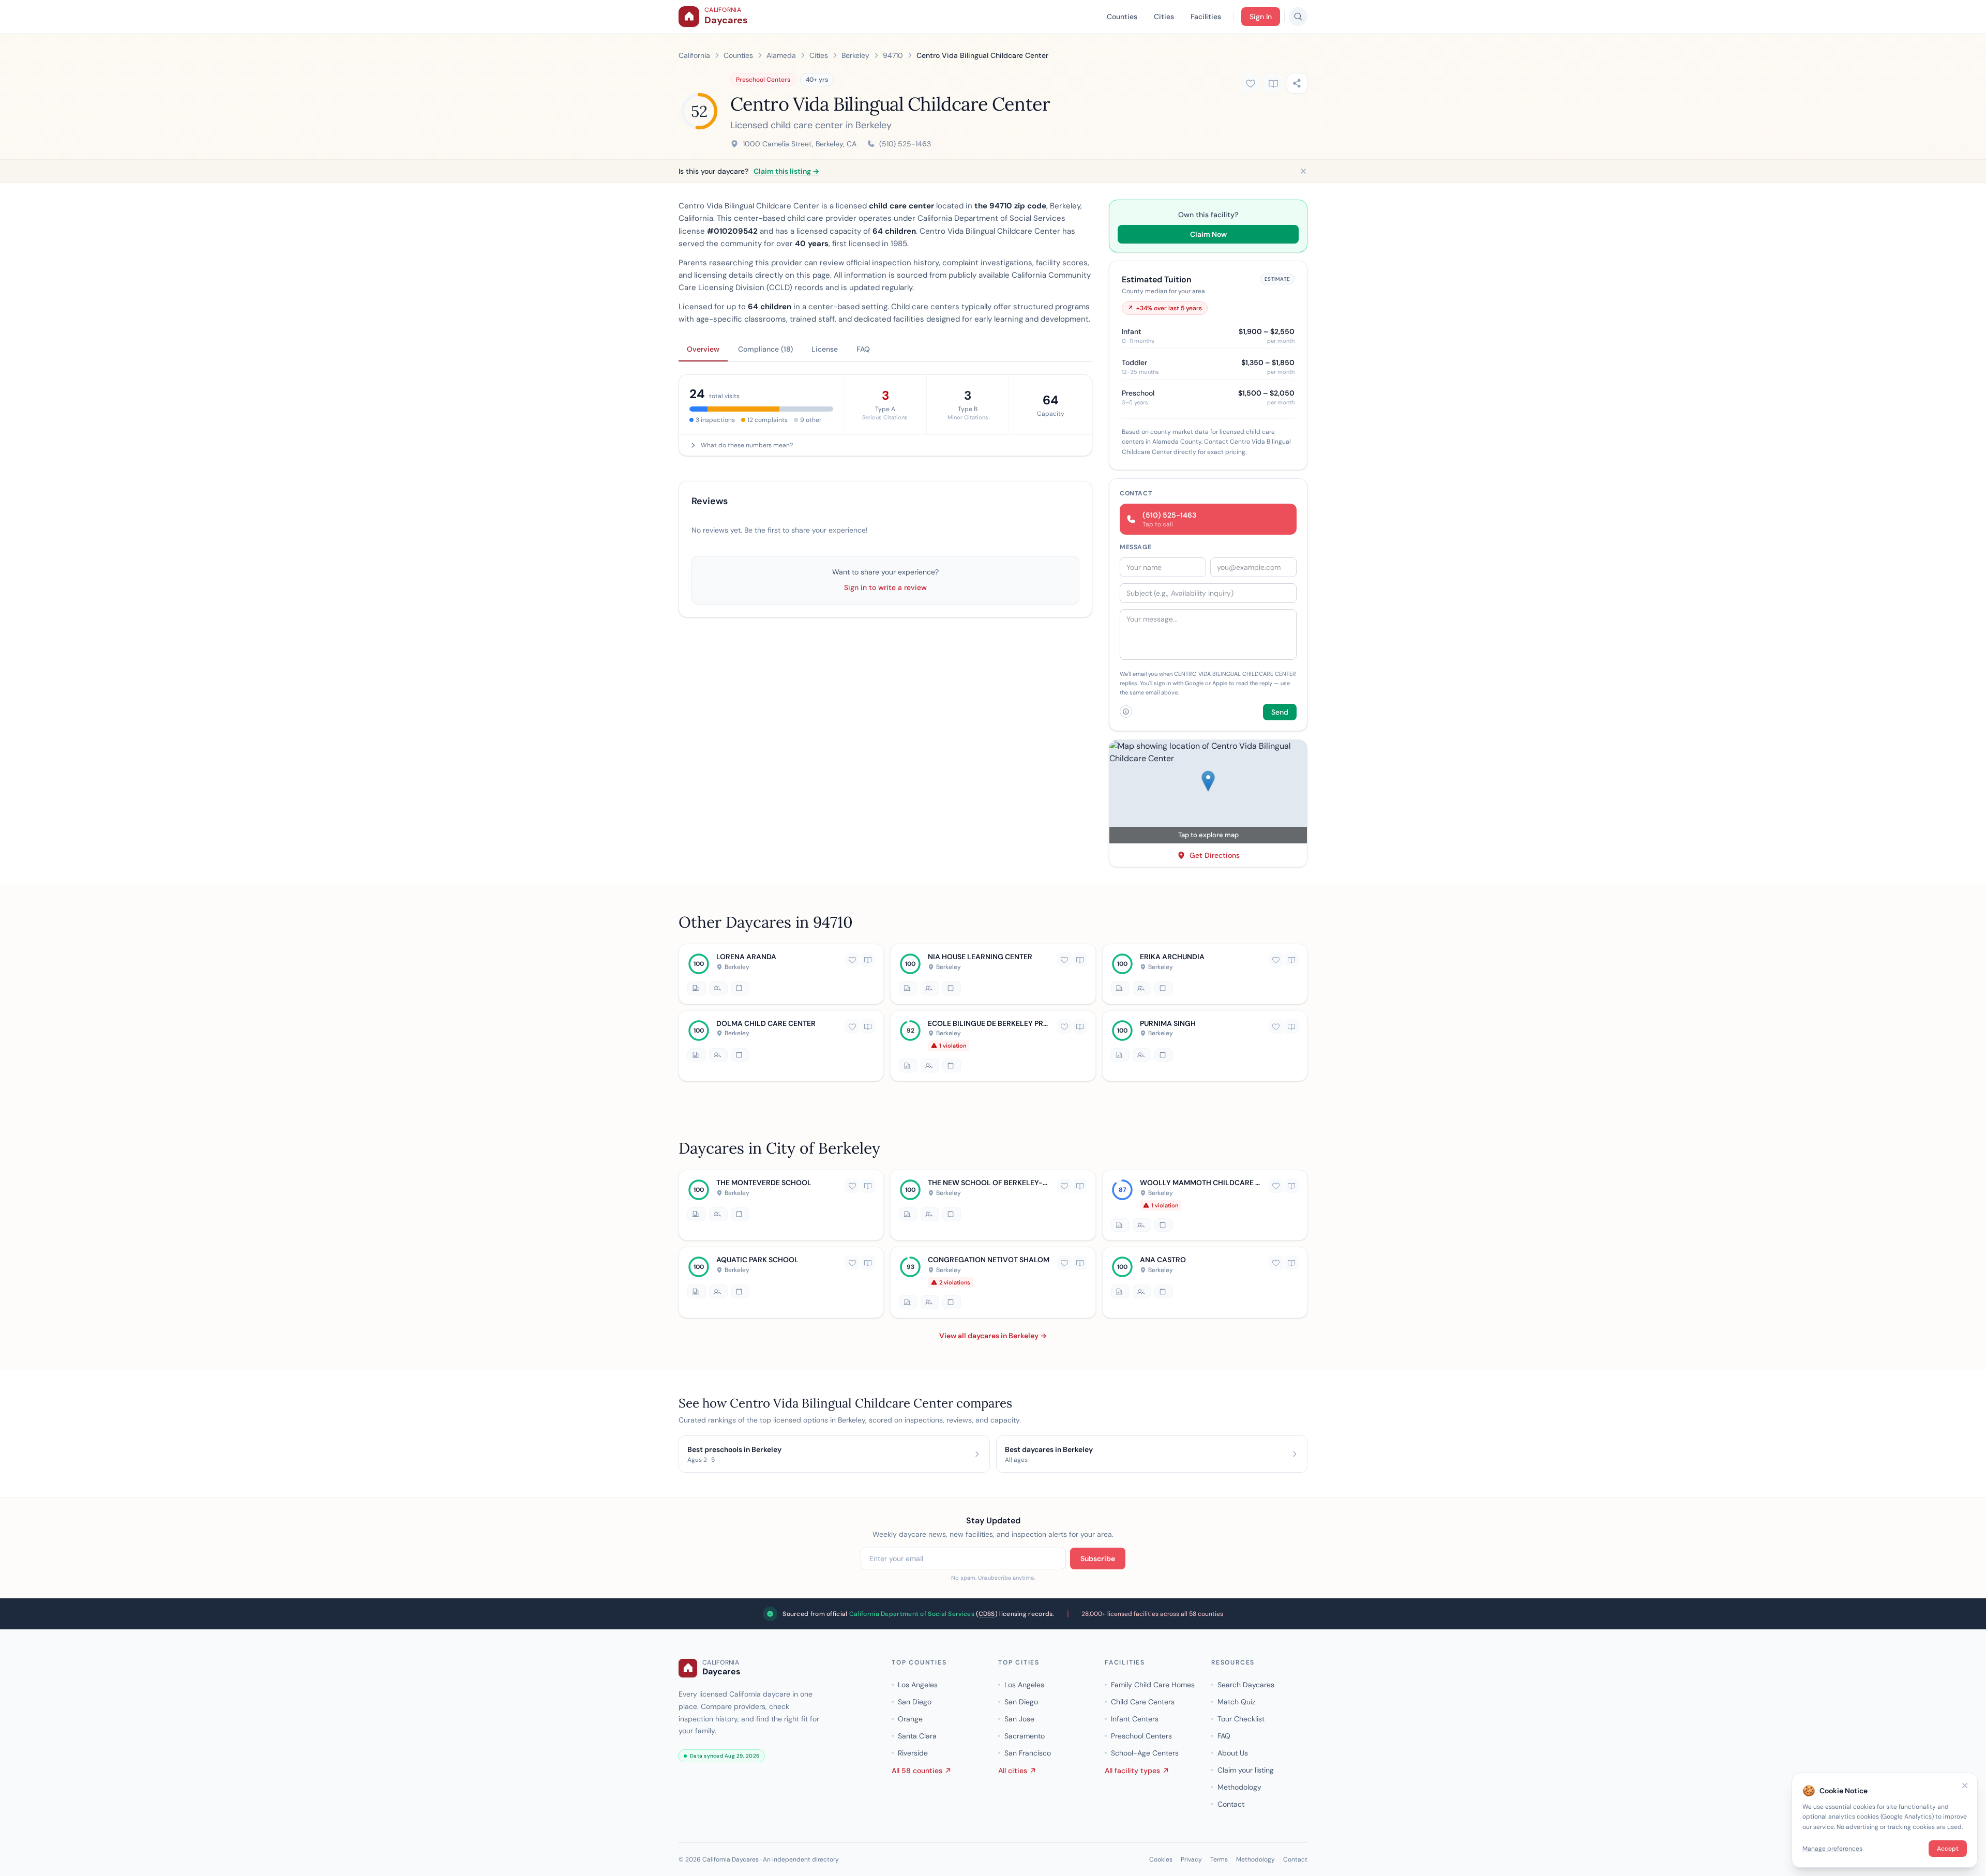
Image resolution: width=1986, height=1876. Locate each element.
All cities (1013, 1771)
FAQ (1224, 1736)
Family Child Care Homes (1153, 1685)
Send (1280, 712)
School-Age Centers (1145, 1753)
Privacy (1191, 1859)
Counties (1122, 17)
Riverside (913, 1753)
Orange (910, 1719)
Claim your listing (1246, 1770)
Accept (1948, 1849)
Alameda (781, 55)
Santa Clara (917, 1736)
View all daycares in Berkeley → (993, 1336)
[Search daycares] (1298, 17)
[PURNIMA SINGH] (1205, 1045)
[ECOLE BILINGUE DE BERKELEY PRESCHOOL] (993, 1045)
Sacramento (1025, 1736)
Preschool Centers (763, 80)
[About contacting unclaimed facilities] (1126, 712)
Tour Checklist (1241, 1719)
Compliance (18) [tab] (765, 349)
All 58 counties (917, 1771)
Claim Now (1208, 234)
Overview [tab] (703, 349)
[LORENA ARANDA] (781, 974)
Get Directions (1215, 855)
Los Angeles (918, 1685)
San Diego (915, 1702)
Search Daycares (1246, 1685)
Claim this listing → (786, 171)
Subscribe (1098, 1559)
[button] (1208, 792)
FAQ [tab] (863, 349)
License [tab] (825, 349)
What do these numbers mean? (747, 445)
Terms (1219, 1859)
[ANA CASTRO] (1205, 1283)
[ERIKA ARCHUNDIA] (1205, 974)
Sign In (1261, 17)
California (694, 55)
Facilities (1206, 17)
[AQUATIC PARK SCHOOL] (781, 1283)
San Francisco (1028, 1753)
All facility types (1132, 1771)
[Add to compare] (1273, 83)
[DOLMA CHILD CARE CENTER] (781, 1045)
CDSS (987, 1614)
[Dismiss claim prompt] (1303, 171)
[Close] (1965, 1786)
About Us (1233, 1753)
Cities (1164, 17)
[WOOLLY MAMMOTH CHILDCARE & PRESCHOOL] (1205, 1205)
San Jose (1019, 1719)
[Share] (1297, 83)
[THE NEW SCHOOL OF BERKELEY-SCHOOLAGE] (993, 1205)
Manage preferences (1832, 1849)
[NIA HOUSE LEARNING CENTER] (993, 974)
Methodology (1239, 1787)
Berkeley (855, 55)
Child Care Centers (1143, 1702)
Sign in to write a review (885, 587)
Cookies (1161, 1859)
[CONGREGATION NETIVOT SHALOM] (993, 1283)
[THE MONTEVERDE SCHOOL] (781, 1205)
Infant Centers (1135, 1719)
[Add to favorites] (1251, 83)
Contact (1231, 1804)
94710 (893, 55)
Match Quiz (1236, 1702)
